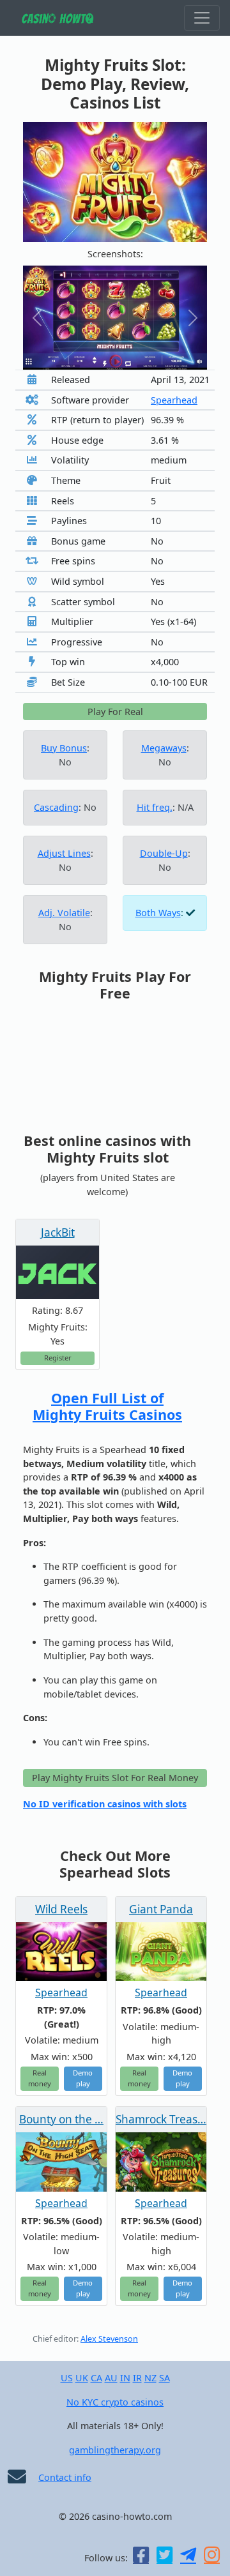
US (67, 2378)
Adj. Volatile (64, 913)
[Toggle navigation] (202, 18)
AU (111, 2378)
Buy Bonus (64, 748)
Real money (40, 2078)
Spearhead (174, 400)
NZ (150, 2378)
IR (137, 2378)
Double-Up (164, 853)
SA (165, 2378)
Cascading (56, 807)
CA (96, 2378)
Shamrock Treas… (161, 2119)
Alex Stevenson (109, 2339)
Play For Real (115, 712)
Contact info (65, 2477)
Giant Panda (161, 1909)
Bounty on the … (61, 2119)
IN (125, 2378)
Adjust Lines (64, 853)
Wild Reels (61, 1909)
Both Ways (158, 913)
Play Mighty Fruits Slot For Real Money (115, 1778)
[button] (37, 318)
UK (82, 2378)
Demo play (83, 2078)
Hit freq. (155, 807)
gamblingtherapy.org (115, 2450)
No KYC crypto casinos (115, 2402)
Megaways (164, 748)
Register (58, 1358)
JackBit (58, 1232)
